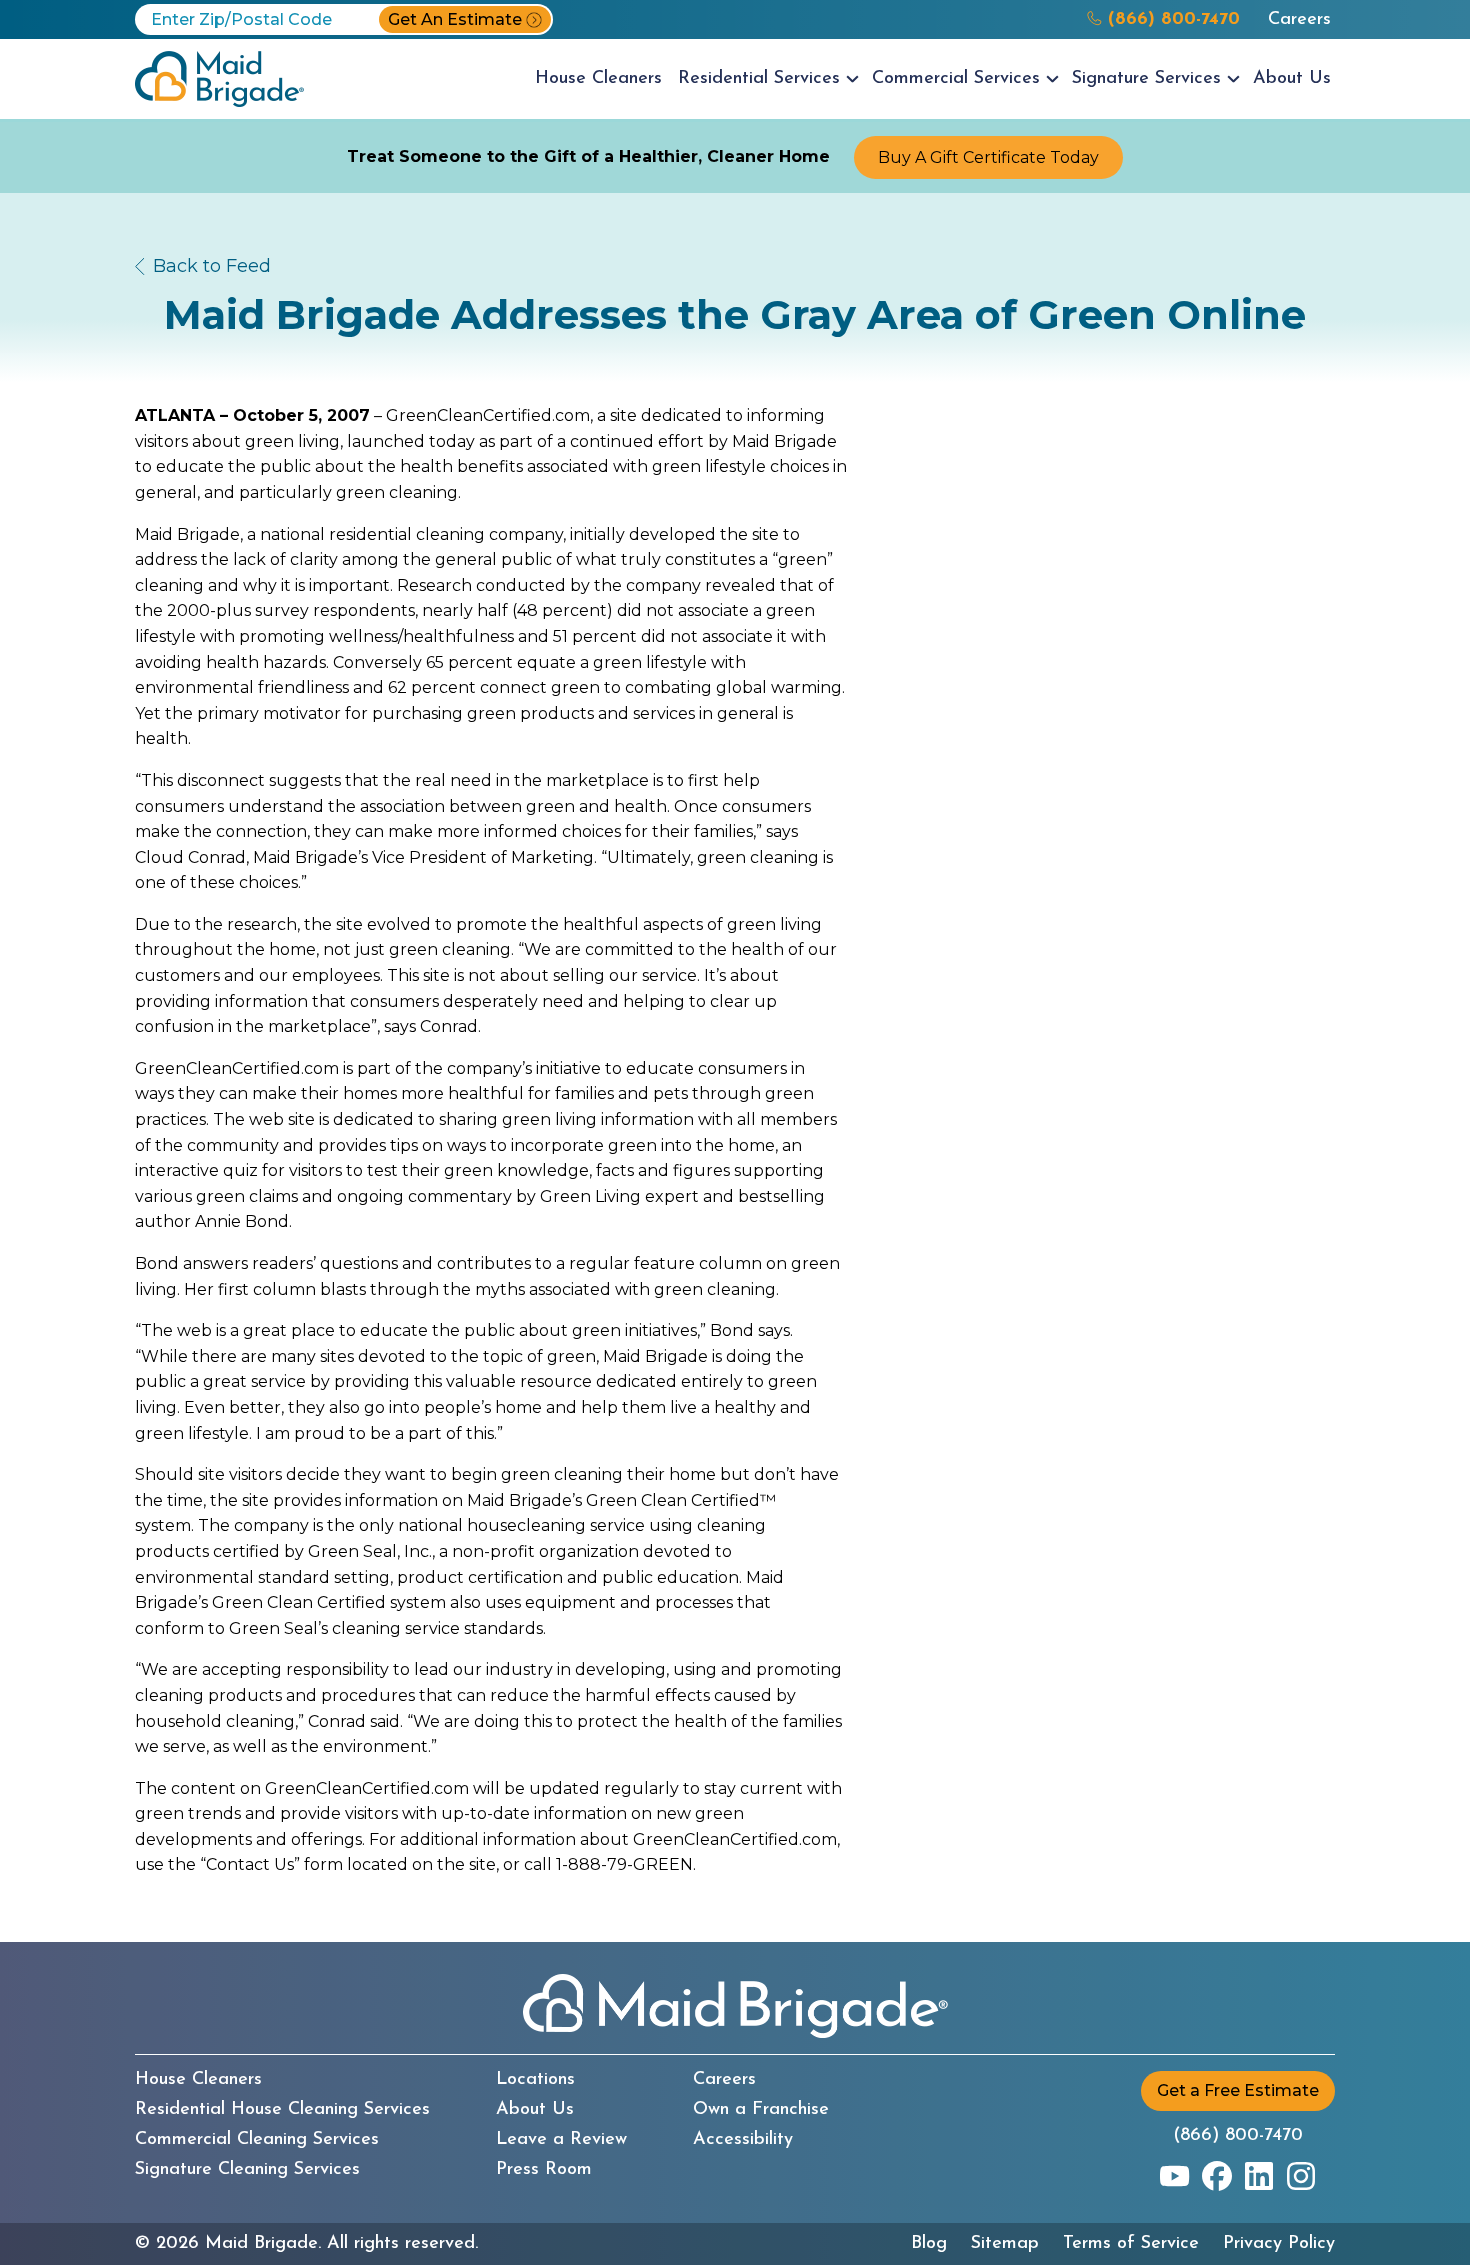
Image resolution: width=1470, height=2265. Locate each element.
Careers (1299, 20)
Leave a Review (561, 2140)
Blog (929, 2244)
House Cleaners (198, 2080)
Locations (535, 2080)
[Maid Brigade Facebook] (1217, 2176)
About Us (535, 2110)
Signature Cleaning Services (247, 2170)
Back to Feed (212, 266)
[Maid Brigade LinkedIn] (1259, 2176)
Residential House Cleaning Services (282, 2110)
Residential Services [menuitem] (759, 79)
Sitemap (1005, 2244)
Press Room (544, 2170)
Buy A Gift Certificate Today (988, 157)
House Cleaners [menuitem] (598, 79)
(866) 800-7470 (1238, 2136)
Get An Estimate (455, 19)
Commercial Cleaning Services (257, 2140)
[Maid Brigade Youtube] (1175, 2176)
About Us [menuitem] (1292, 79)
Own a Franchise (761, 2110)
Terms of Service (1131, 2244)
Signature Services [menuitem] (1146, 79)
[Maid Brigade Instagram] (1301, 2176)
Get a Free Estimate (1238, 2090)
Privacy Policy (1279, 2244)
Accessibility (743, 2140)
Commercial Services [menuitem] (956, 79)
